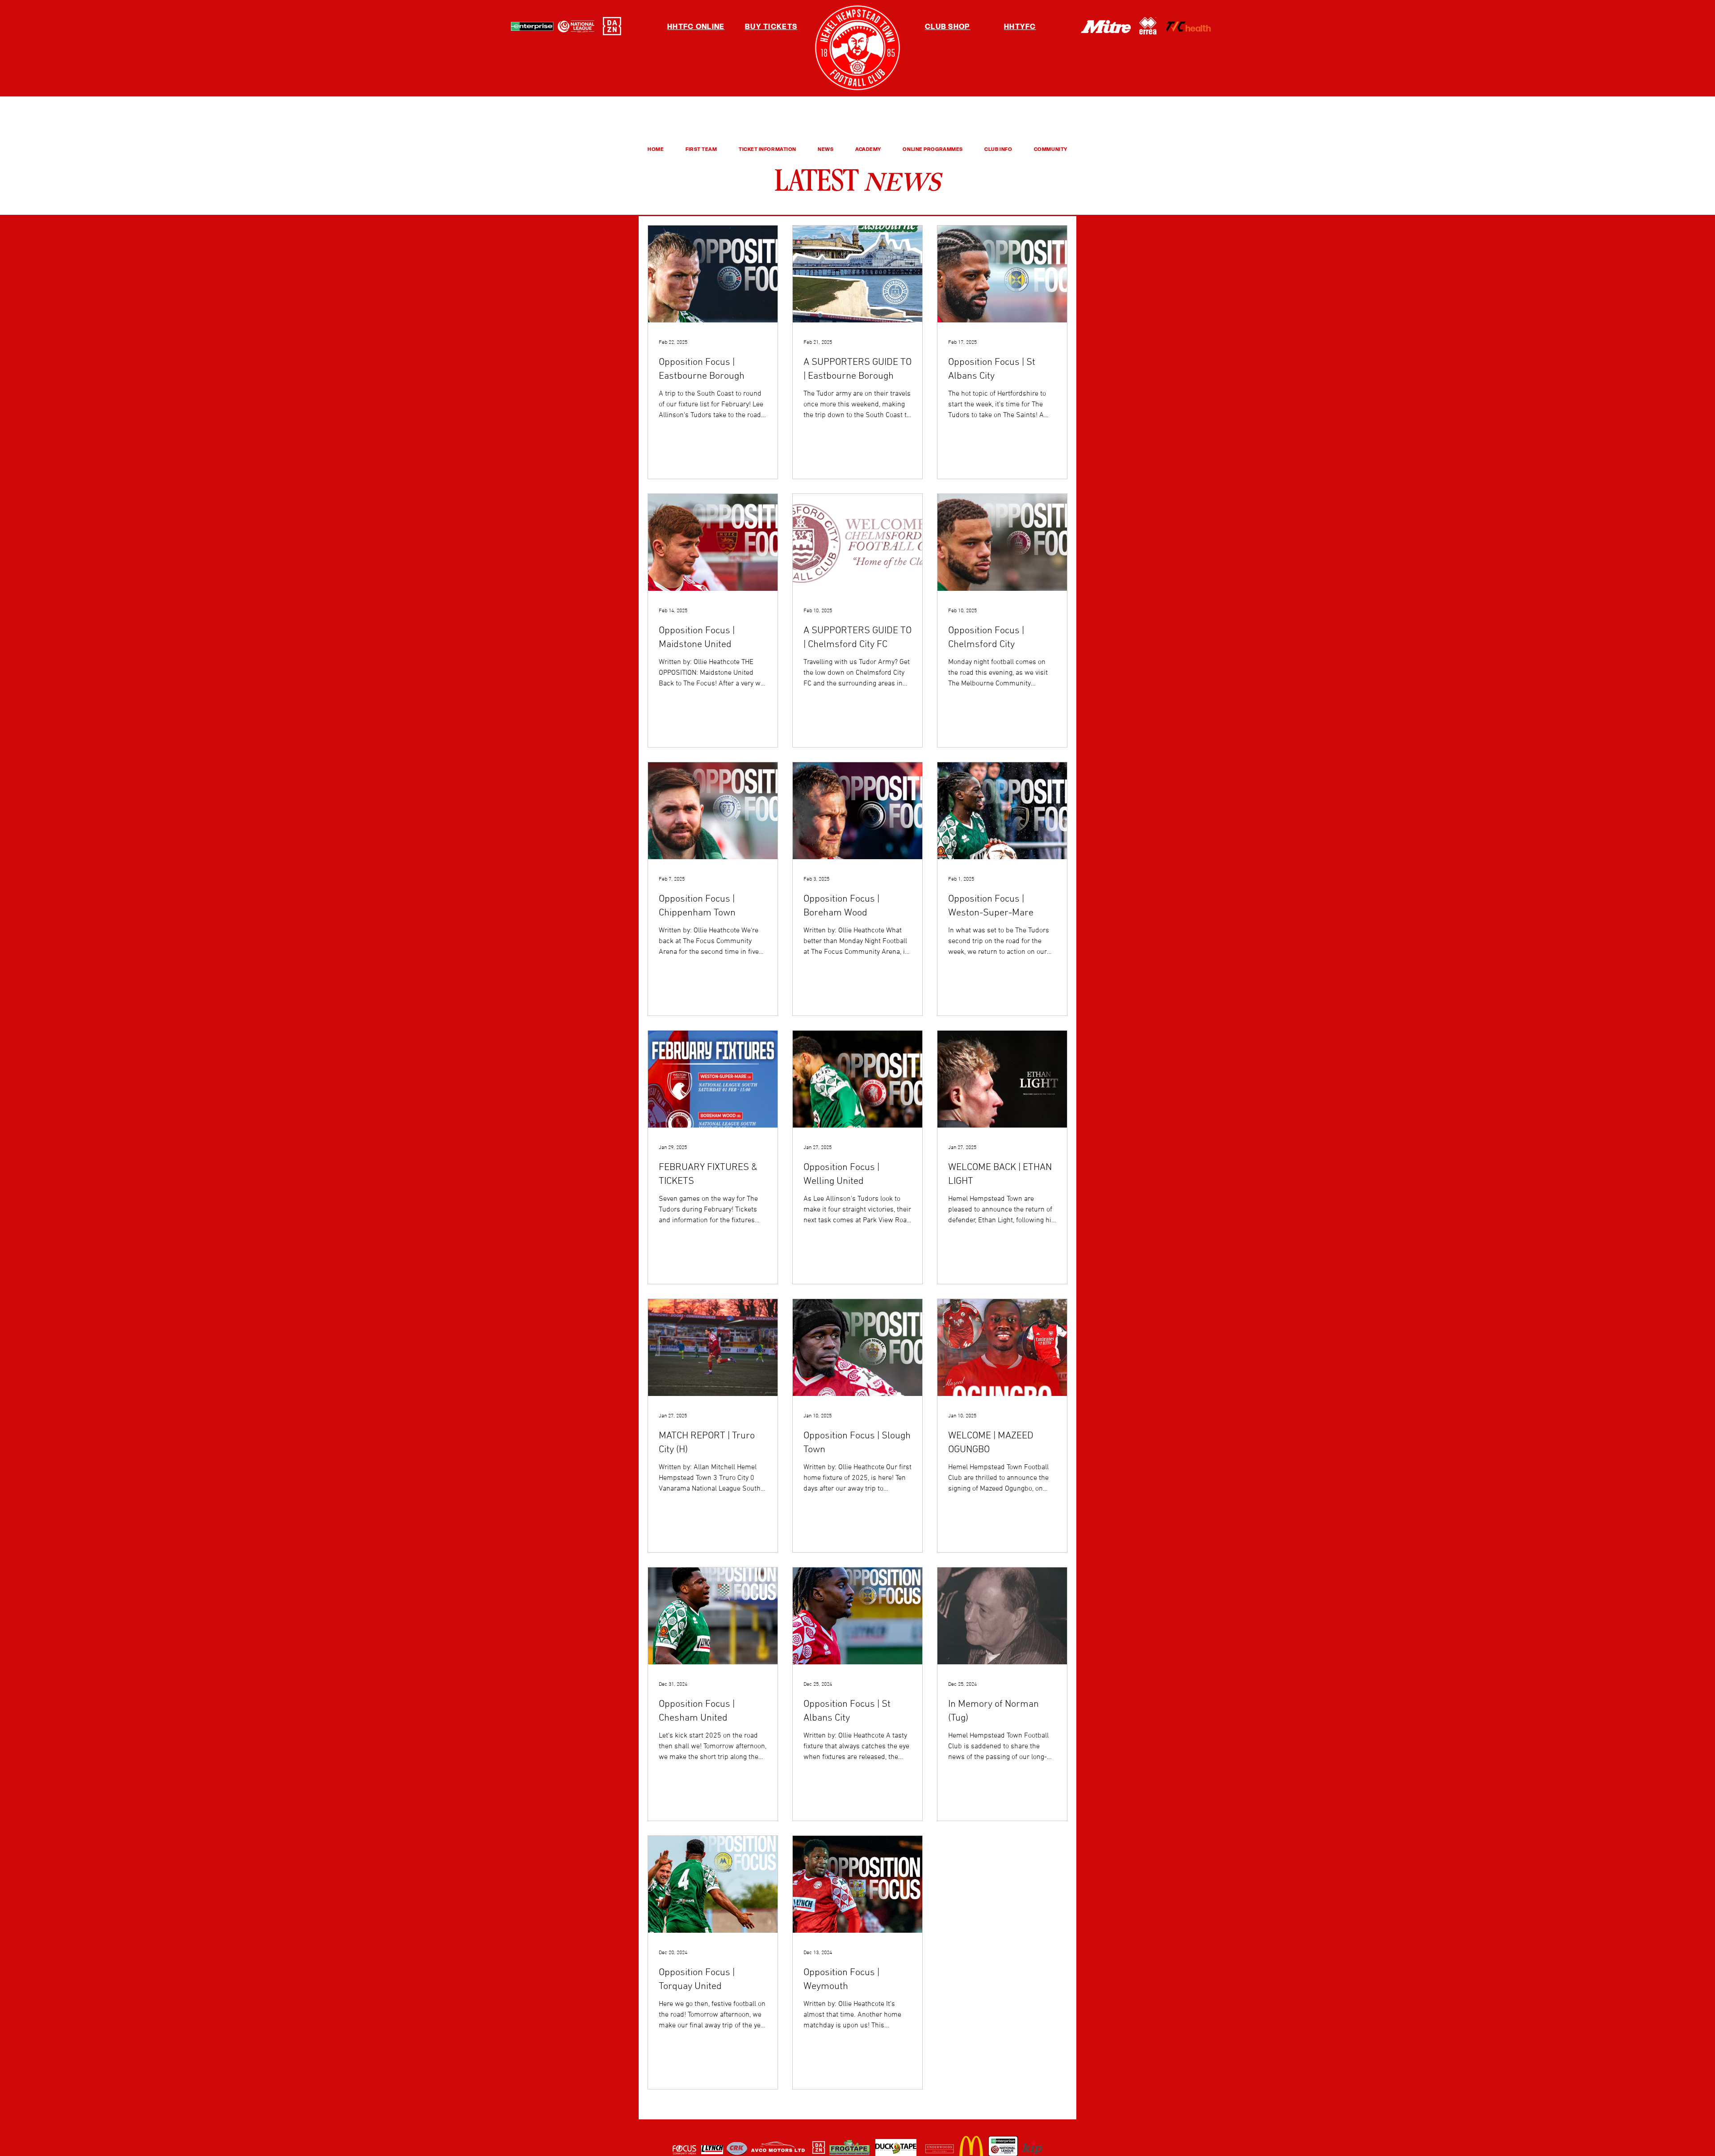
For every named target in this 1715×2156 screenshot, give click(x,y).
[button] (701, 149)
